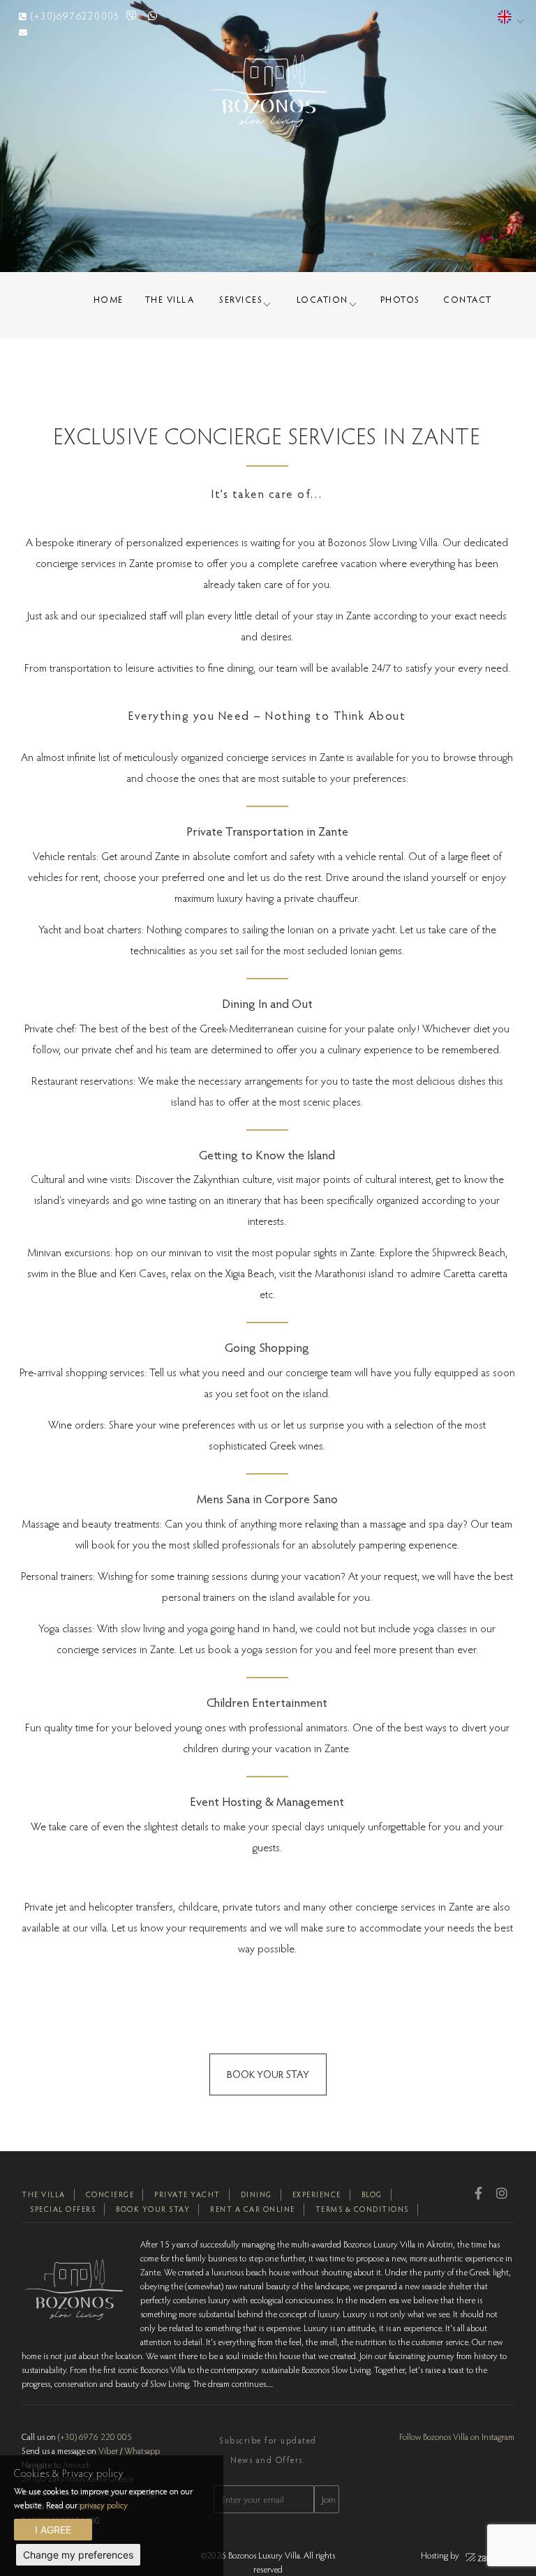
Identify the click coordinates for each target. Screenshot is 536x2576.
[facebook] (478, 2193)
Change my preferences (78, 2555)
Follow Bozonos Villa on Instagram (457, 2436)
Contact (468, 299)
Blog (372, 2194)
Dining (256, 2194)
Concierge (110, 2194)
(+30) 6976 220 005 (95, 2436)
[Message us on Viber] (132, 16)
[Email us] (23, 32)
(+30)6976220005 (75, 16)
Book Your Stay (268, 2074)
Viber (108, 2450)
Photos (400, 299)
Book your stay (153, 2209)
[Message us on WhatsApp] (153, 16)
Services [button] (241, 299)
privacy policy (104, 2505)
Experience (317, 2194)
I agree (53, 2530)
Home (109, 299)
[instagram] (502, 2193)
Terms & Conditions (362, 2209)
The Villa (170, 299)
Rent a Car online (253, 2209)
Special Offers (63, 2209)
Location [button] (322, 299)
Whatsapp (142, 2450)
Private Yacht (187, 2194)
